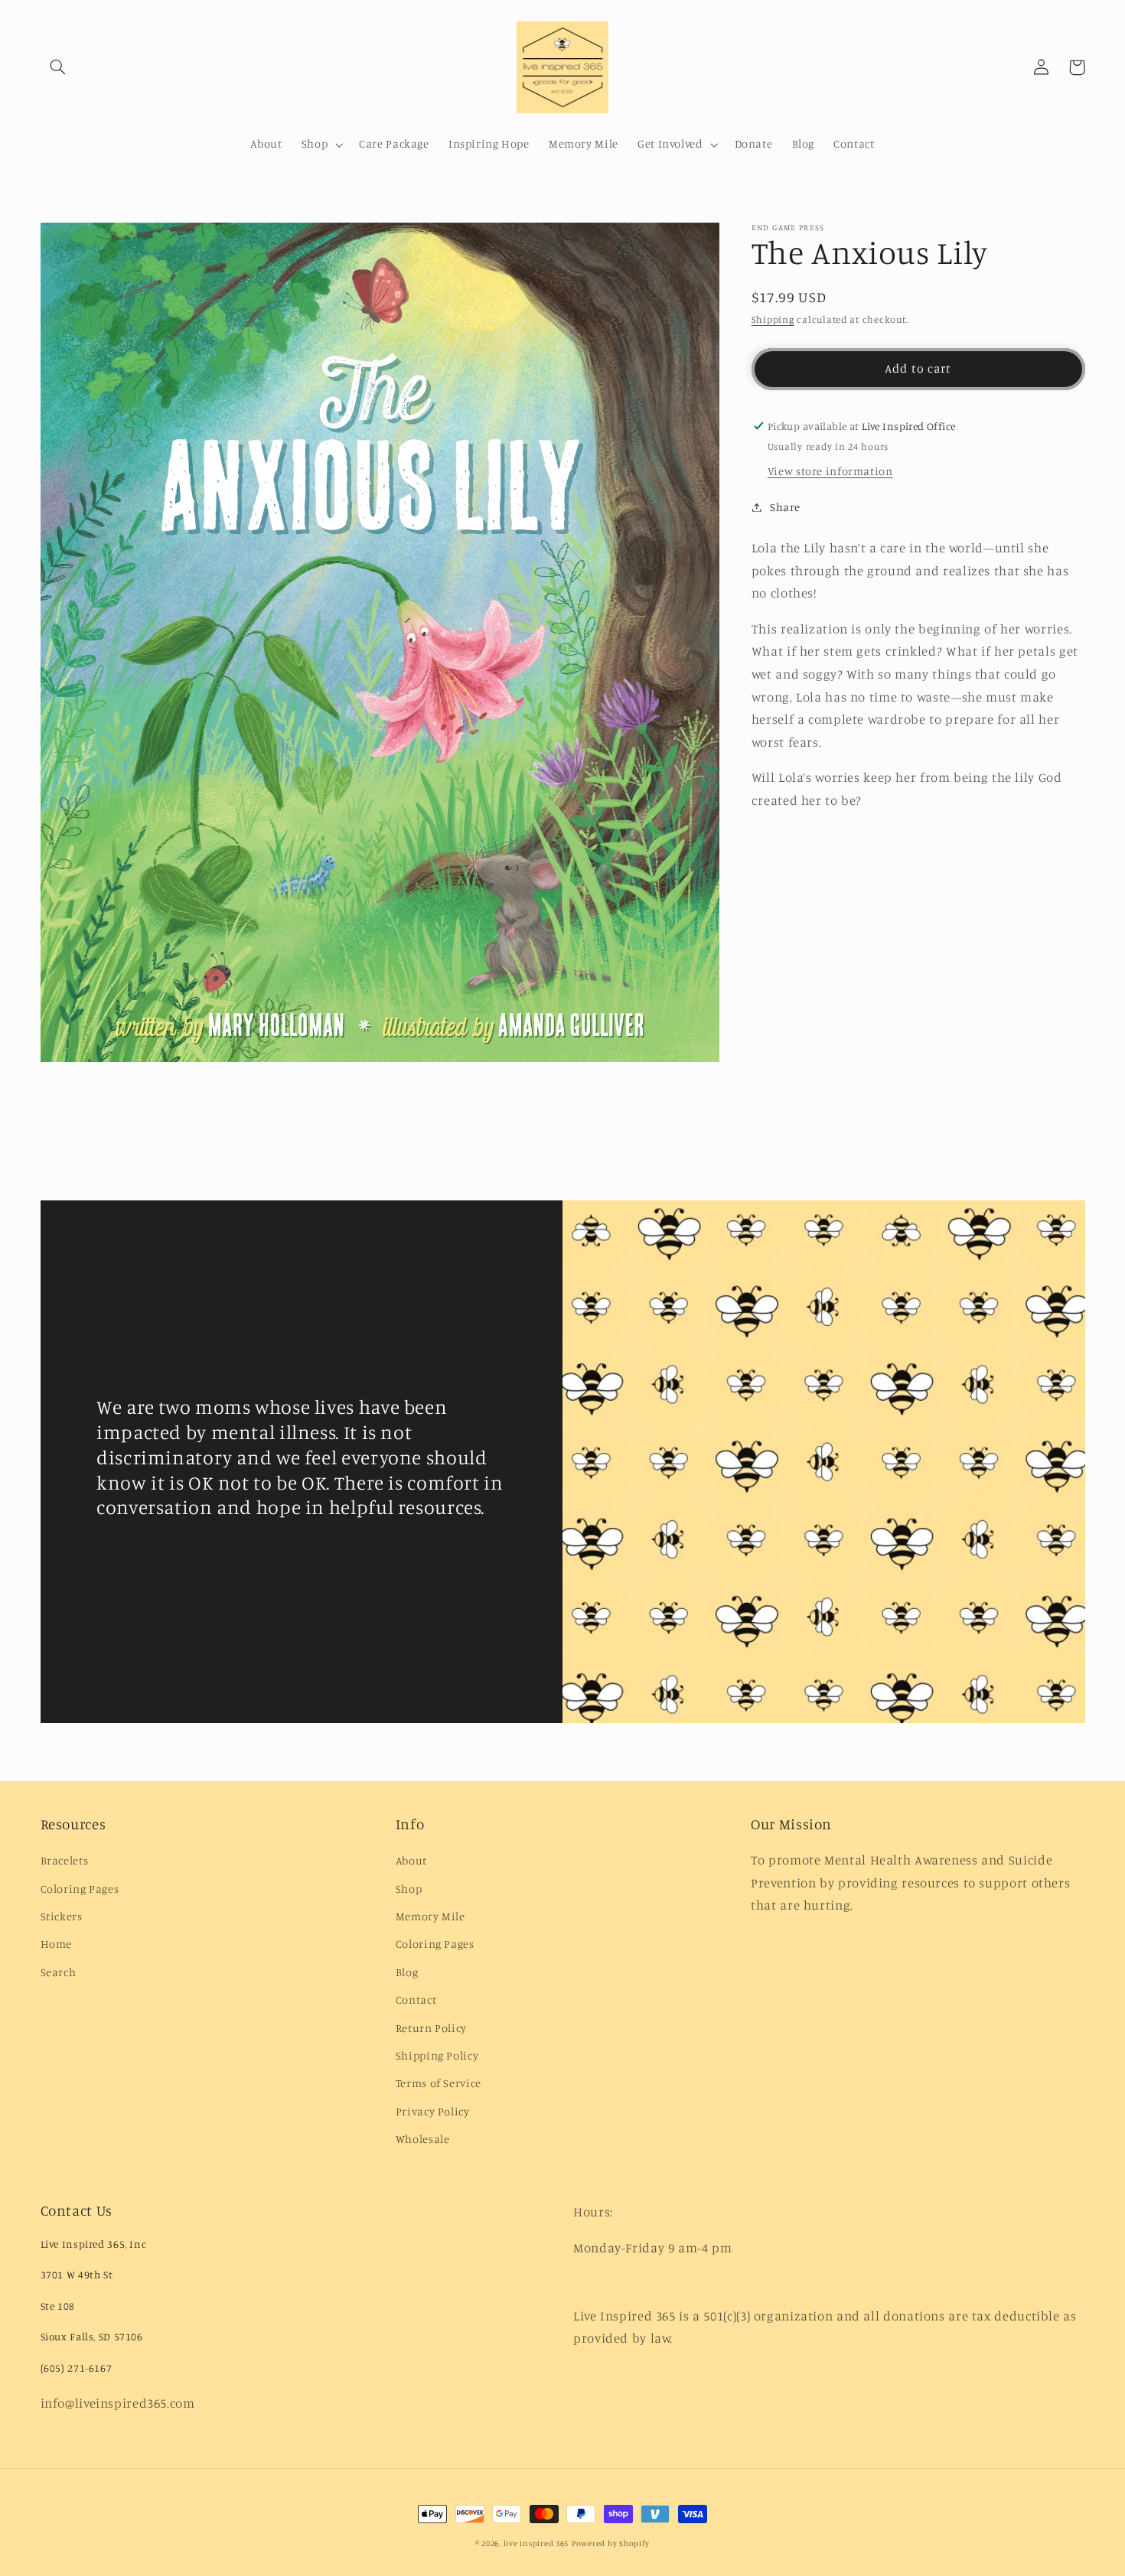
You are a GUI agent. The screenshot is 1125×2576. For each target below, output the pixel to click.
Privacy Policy (433, 2111)
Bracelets (65, 1860)
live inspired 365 (536, 2543)
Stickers (62, 1916)
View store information (830, 471)
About (411, 1860)
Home (57, 1944)
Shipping (773, 319)
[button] (58, 67)
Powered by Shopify (611, 2543)
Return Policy (431, 2028)
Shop (409, 1889)
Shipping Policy (437, 2055)
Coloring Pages (80, 1889)
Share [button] (785, 507)
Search (59, 1972)
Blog (407, 1972)
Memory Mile (430, 1916)
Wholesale (423, 2139)
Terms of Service (439, 2083)
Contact (416, 2000)
